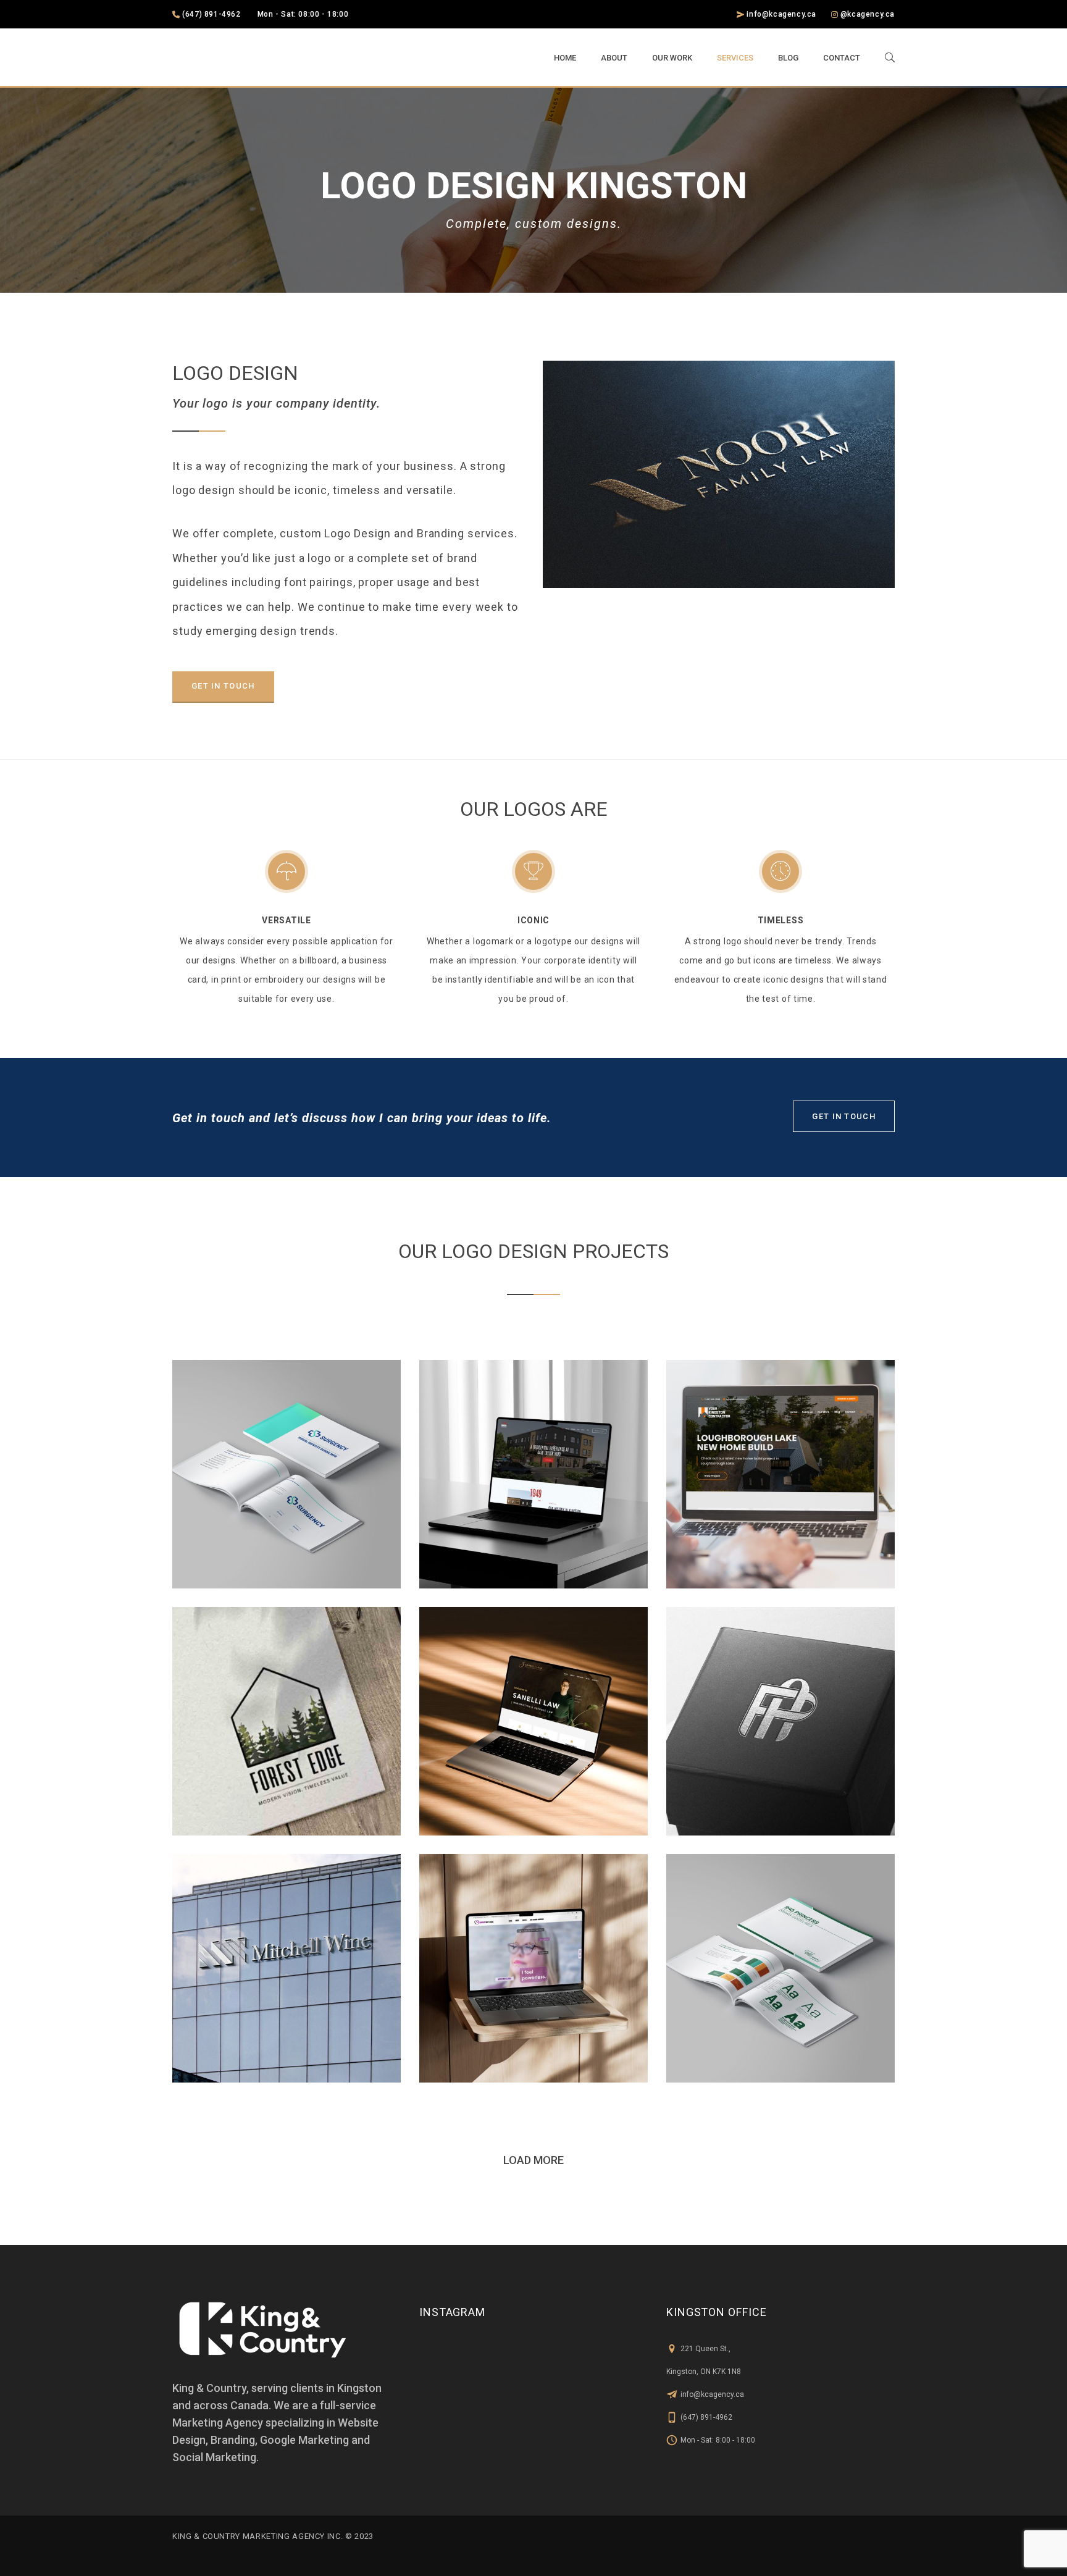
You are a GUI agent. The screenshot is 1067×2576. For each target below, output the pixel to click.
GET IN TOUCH (223, 686)
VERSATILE (286, 920)
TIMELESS (781, 920)
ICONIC (533, 920)
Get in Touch (844, 1116)
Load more (533, 2160)
